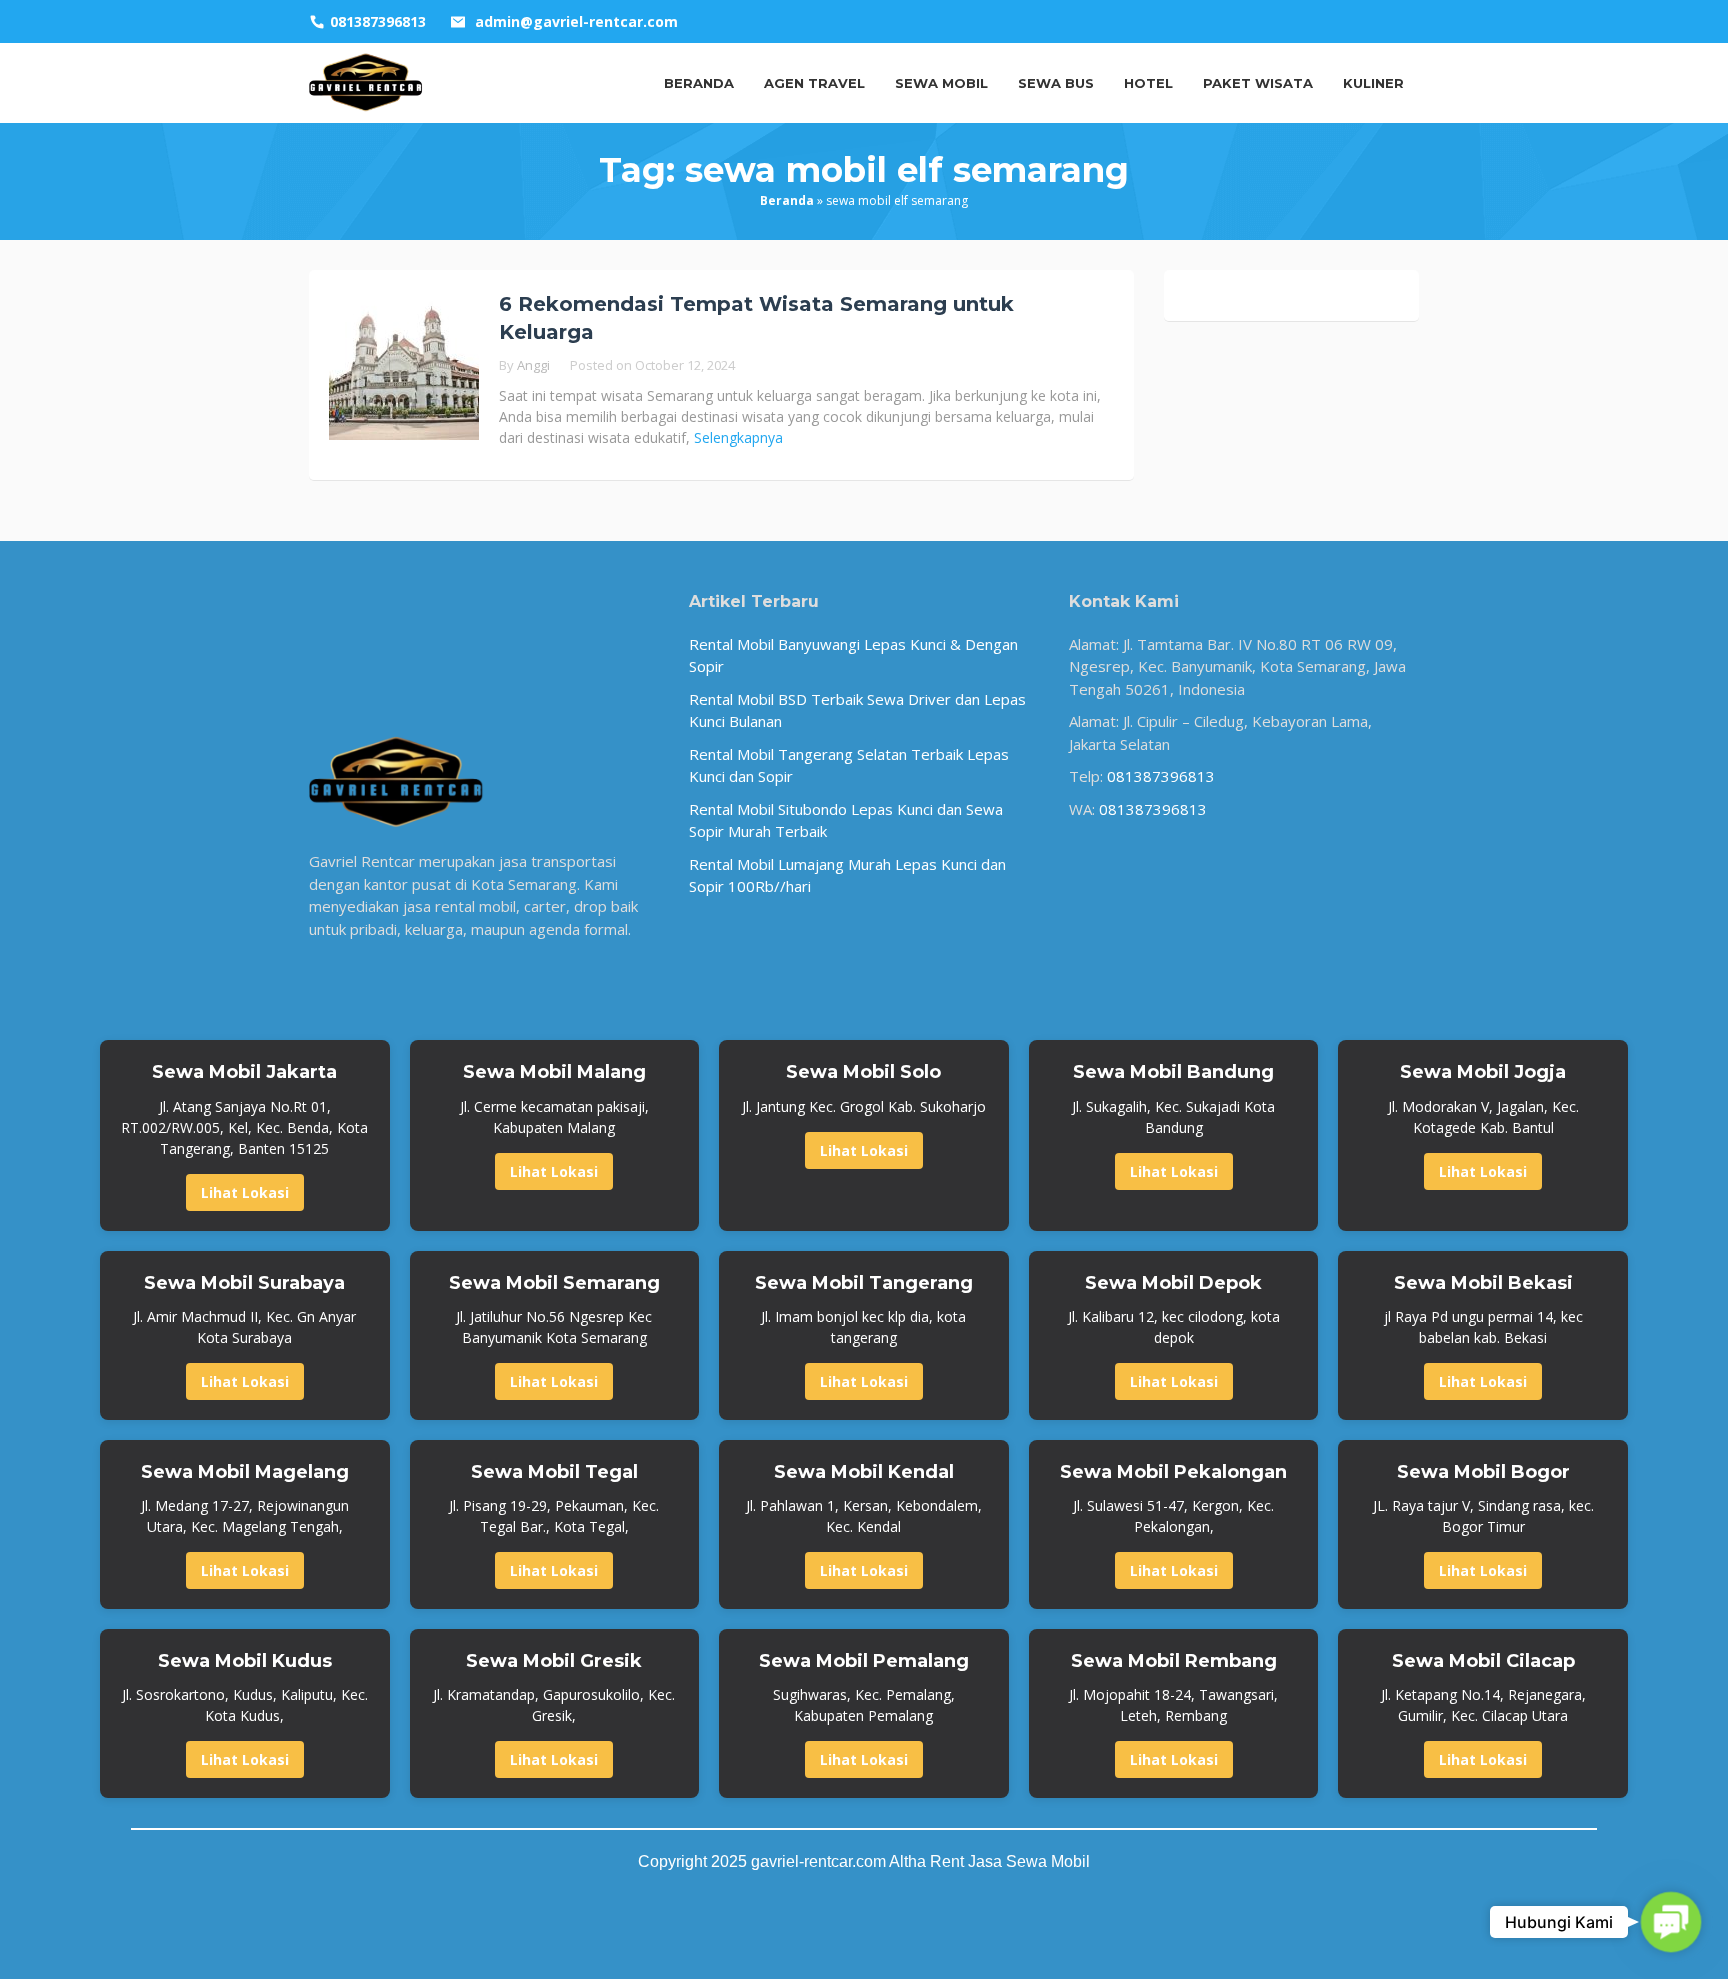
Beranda (787, 200)
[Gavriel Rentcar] (366, 81)
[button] (1670, 1921)
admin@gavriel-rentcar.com (576, 21)
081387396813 (1161, 776)
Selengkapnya (738, 437)
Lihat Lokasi (245, 1192)
